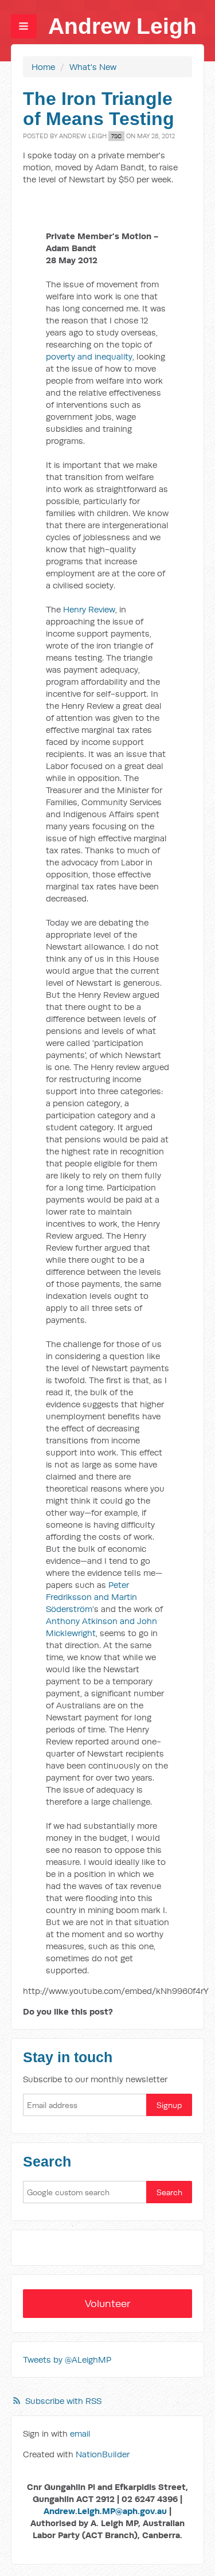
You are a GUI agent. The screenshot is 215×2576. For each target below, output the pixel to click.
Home (43, 67)
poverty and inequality (89, 356)
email (80, 2433)
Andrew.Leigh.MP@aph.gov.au (105, 2511)
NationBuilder (103, 2454)
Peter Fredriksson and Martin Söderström (91, 1597)
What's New (93, 67)
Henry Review (89, 609)
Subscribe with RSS (63, 2401)
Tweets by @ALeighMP (67, 2360)
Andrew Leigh (122, 26)
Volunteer (108, 2303)
